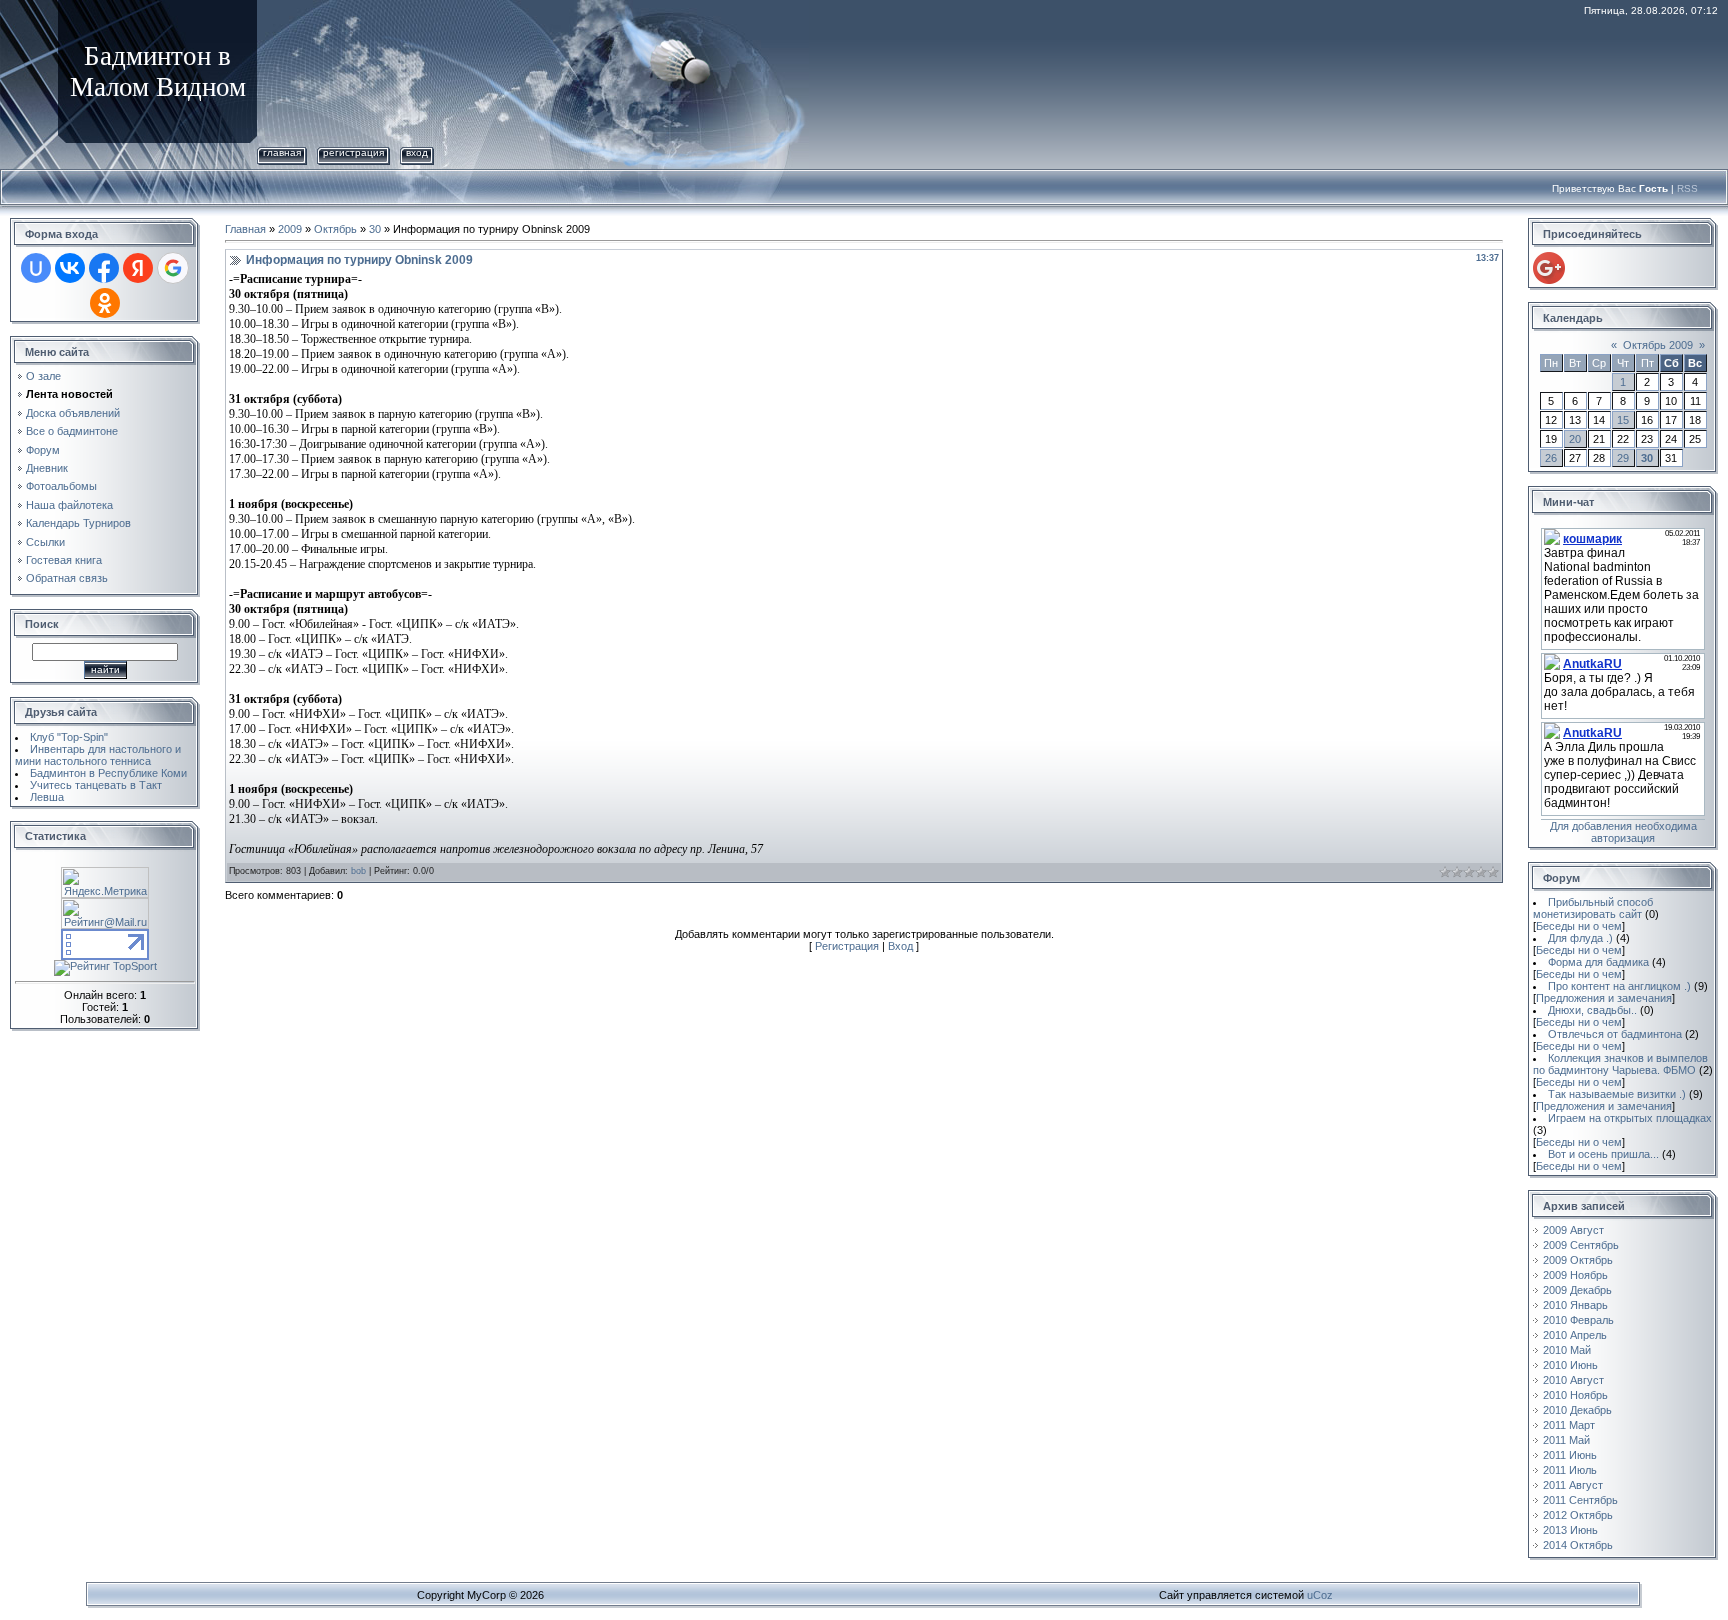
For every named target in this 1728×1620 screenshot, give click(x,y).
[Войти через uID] (36, 268)
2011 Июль (1570, 1470)
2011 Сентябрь (1580, 1500)
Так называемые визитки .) (1617, 1094)
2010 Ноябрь (1575, 1395)
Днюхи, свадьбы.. (1592, 1010)
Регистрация (353, 152)
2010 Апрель (1575, 1335)
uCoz (1320, 1595)
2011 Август (1573, 1485)
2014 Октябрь (1578, 1545)
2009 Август (1573, 1230)
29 (1623, 458)
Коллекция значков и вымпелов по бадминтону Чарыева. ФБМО (1620, 1064)
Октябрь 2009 (1658, 345)
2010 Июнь (1570, 1365)
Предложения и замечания (1604, 998)
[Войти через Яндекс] (138, 268)
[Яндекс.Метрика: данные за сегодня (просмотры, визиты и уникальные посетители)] (105, 882)
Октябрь (335, 229)
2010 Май (1567, 1350)
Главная (282, 152)
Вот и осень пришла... (1603, 1154)
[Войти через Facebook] (104, 268)
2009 (290, 229)
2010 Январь (1575, 1305)
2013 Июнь (1570, 1530)
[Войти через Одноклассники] (105, 303)
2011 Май (1566, 1440)
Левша (47, 797)
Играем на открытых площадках (1630, 1118)
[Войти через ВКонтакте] (70, 268)
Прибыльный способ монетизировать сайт (1593, 908)
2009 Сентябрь (1581, 1245)
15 (1623, 420)
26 (1551, 458)
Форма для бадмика (1598, 962)
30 (375, 229)
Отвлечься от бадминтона (1615, 1034)
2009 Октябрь (1578, 1260)
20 (1575, 439)
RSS (1687, 188)
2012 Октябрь (1578, 1515)
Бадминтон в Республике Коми (108, 773)
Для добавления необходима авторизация (1623, 832)
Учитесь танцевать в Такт (96, 785)
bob (358, 871)
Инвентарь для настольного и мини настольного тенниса (98, 755)
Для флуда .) (1580, 938)
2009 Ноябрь (1575, 1275)
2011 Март (1569, 1425)
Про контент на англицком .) (1619, 986)
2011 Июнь (1570, 1455)
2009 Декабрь (1577, 1290)
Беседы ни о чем (1579, 926)
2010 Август (1573, 1380)
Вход (417, 152)
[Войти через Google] (173, 268)
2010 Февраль (1578, 1320)
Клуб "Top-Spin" (69, 737)
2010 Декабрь (1577, 1410)
